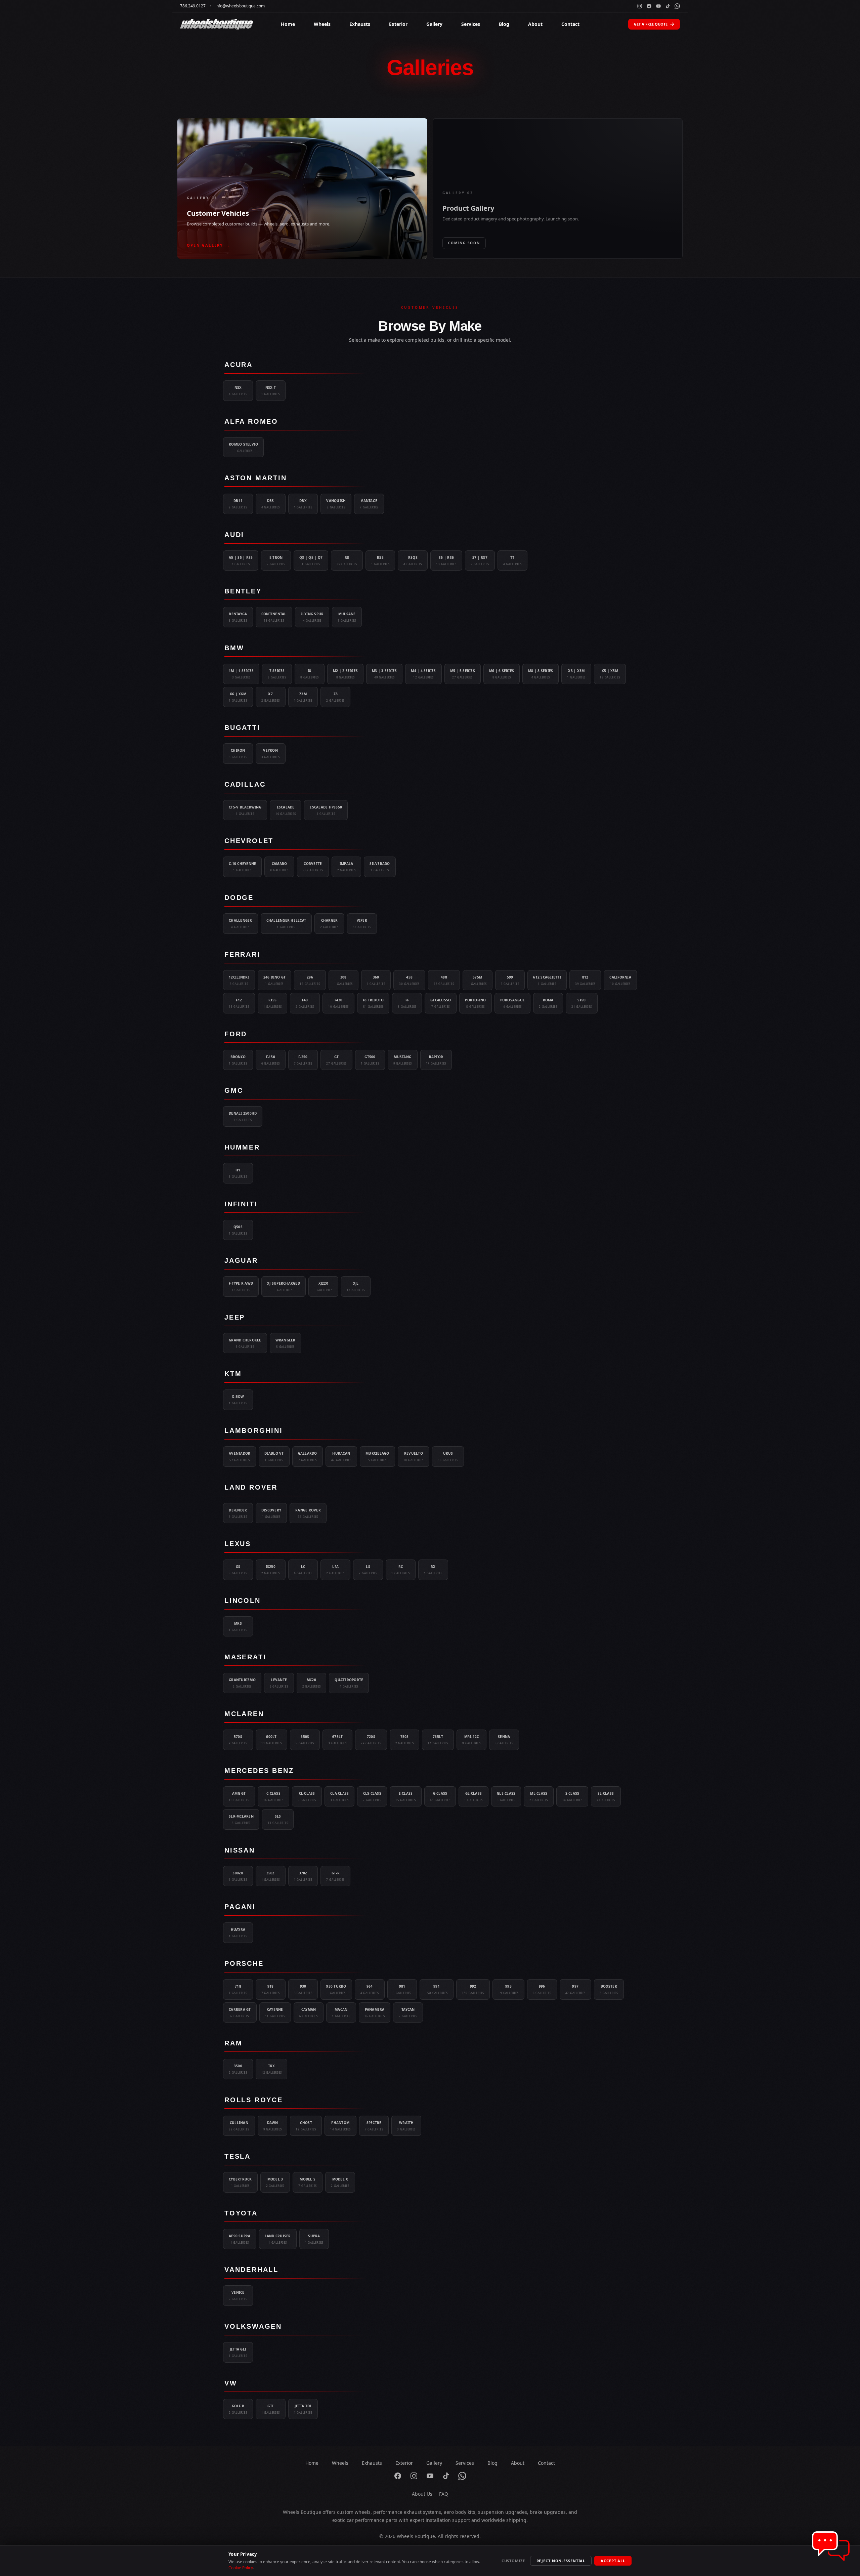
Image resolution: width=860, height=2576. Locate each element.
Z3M (303, 697)
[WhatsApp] (677, 6)
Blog (504, 24)
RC (401, 1570)
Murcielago (377, 1456)
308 (343, 980)
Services (471, 24)
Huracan (341, 1456)
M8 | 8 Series (541, 674)
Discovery (271, 1513)
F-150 (271, 1060)
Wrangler (286, 1343)
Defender (238, 1513)
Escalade (286, 810)
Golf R (238, 2409)
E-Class (406, 1796)
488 (444, 980)
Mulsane (347, 617)
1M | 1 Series (241, 674)
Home (288, 24)
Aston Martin (256, 478)
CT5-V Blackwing (245, 810)
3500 (238, 2069)
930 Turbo (336, 1989)
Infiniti (241, 1204)
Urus (448, 1456)
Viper (362, 923)
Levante (279, 1683)
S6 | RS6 (446, 560)
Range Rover (308, 1513)
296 (310, 980)
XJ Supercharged (284, 1286)
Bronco (238, 1060)
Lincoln (243, 1601)
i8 (310, 674)
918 (271, 1989)
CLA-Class (339, 1796)
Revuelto (414, 1456)
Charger (329, 923)
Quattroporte (349, 1683)
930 (303, 1989)
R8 (347, 560)
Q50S (238, 1230)
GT (336, 1060)
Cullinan (239, 2126)
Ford (236, 1034)
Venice (238, 2295)
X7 (271, 697)
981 (402, 1989)
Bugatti (242, 728)
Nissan (240, 1850)
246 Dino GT (275, 980)
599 (510, 980)
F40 (305, 1003)
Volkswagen (253, 2326)
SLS (278, 1819)
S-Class (572, 1796)
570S (238, 1740)
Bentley (243, 591)
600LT (272, 1740)
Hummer (242, 1147)
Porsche (244, 1963)
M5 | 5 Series (463, 674)
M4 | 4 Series (423, 674)
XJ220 (323, 1286)
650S (305, 1740)
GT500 (370, 1060)
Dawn (273, 2126)
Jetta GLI (238, 2352)
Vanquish (336, 504)
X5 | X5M (610, 674)
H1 (238, 1173)
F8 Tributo (373, 1003)
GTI (271, 2409)
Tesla (238, 2156)
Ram (233, 2043)
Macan (341, 2012)
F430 (338, 1003)
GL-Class (474, 1796)
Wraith (406, 2126)
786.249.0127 (193, 6)
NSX (238, 390)
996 (542, 1989)
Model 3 (275, 2182)
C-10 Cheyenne (242, 867)
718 (238, 1989)
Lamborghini (254, 1430)
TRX (272, 2069)
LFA (335, 1570)
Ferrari (242, 954)
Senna (504, 1740)
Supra (314, 2239)
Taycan (408, 2012)
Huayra (238, 1933)
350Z (271, 1876)
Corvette (313, 867)
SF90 (582, 1003)
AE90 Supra (240, 2239)
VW (231, 2383)
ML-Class (539, 1796)
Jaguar (241, 1260)
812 (585, 980)
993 (508, 1989)
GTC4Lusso (441, 1003)
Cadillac (245, 784)
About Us (422, 2494)
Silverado (380, 867)
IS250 (271, 1570)
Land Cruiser (278, 2239)
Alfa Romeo (251, 421)
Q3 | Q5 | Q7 (311, 560)
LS (368, 1570)
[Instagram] (640, 6)
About (535, 24)
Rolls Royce (254, 2100)
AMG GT (239, 1796)
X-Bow (238, 1400)
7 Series (277, 674)
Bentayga (238, 617)
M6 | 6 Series (502, 674)
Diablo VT (274, 1456)
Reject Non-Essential (561, 2561)
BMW (234, 648)
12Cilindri (239, 980)
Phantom (340, 2126)
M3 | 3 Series (384, 674)
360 (376, 980)
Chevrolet (249, 841)
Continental (274, 617)
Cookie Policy (241, 2568)
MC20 (312, 1683)
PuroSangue (513, 1003)
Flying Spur (312, 617)
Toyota (241, 2213)
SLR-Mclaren (241, 1819)
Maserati (245, 1657)
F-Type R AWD (241, 1286)
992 (473, 1989)
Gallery (434, 24)
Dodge (239, 898)
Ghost (306, 2126)
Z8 (335, 697)
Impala (347, 867)
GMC (234, 1090)
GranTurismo (242, 1683)
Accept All (613, 2561)
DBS (271, 504)
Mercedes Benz (259, 1771)
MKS (238, 1626)
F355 (273, 1003)
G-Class (440, 1796)
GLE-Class (506, 1796)
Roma (548, 1003)
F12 (239, 1003)
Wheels (322, 24)
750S (405, 1740)
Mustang (403, 1060)
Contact (570, 24)
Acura (239, 365)
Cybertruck (240, 2182)
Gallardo (308, 1456)
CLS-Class (372, 1796)
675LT (337, 1740)
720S (371, 1740)
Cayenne (275, 2012)
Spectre (374, 2126)
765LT (438, 1740)
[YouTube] (658, 6)
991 (436, 1989)
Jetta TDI (303, 2409)
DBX (303, 504)
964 (370, 1989)
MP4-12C (471, 1740)
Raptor (436, 1060)
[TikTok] (668, 6)
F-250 (303, 1060)
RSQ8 (413, 560)
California (620, 980)
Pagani (240, 1907)
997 (576, 1989)
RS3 (380, 560)
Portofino (475, 1003)
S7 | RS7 (480, 560)
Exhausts (360, 24)
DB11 (238, 504)
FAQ (444, 2494)
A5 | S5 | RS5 (241, 560)
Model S (308, 2182)
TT (512, 560)
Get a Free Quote (651, 24)
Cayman (309, 2012)
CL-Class (307, 1796)
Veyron (271, 753)
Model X (340, 2182)
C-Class (274, 1796)
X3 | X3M (576, 674)
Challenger (241, 923)
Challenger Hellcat (286, 923)
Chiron (238, 753)
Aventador (240, 1456)
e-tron (276, 560)
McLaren (244, 1714)
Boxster (609, 1989)
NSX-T (271, 390)
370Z (303, 1876)
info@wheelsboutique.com (240, 6)
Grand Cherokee (245, 1343)
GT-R (335, 1876)
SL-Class (606, 1796)
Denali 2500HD (243, 1116)
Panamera (375, 2012)
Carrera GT (240, 2012)
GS (238, 1570)
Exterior (398, 24)
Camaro (279, 867)
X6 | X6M (238, 697)
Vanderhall (251, 2270)
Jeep (235, 1317)
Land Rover (251, 1487)
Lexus (238, 1544)
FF (407, 1003)
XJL (356, 1286)
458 (409, 980)
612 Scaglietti (547, 980)
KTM (233, 1374)
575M (478, 980)
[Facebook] (649, 6)
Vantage (369, 504)
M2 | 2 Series (345, 674)
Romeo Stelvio (243, 447)
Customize (513, 2561)
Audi (234, 535)
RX (433, 1570)
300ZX (238, 1876)
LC (303, 1570)
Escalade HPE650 (326, 810)
